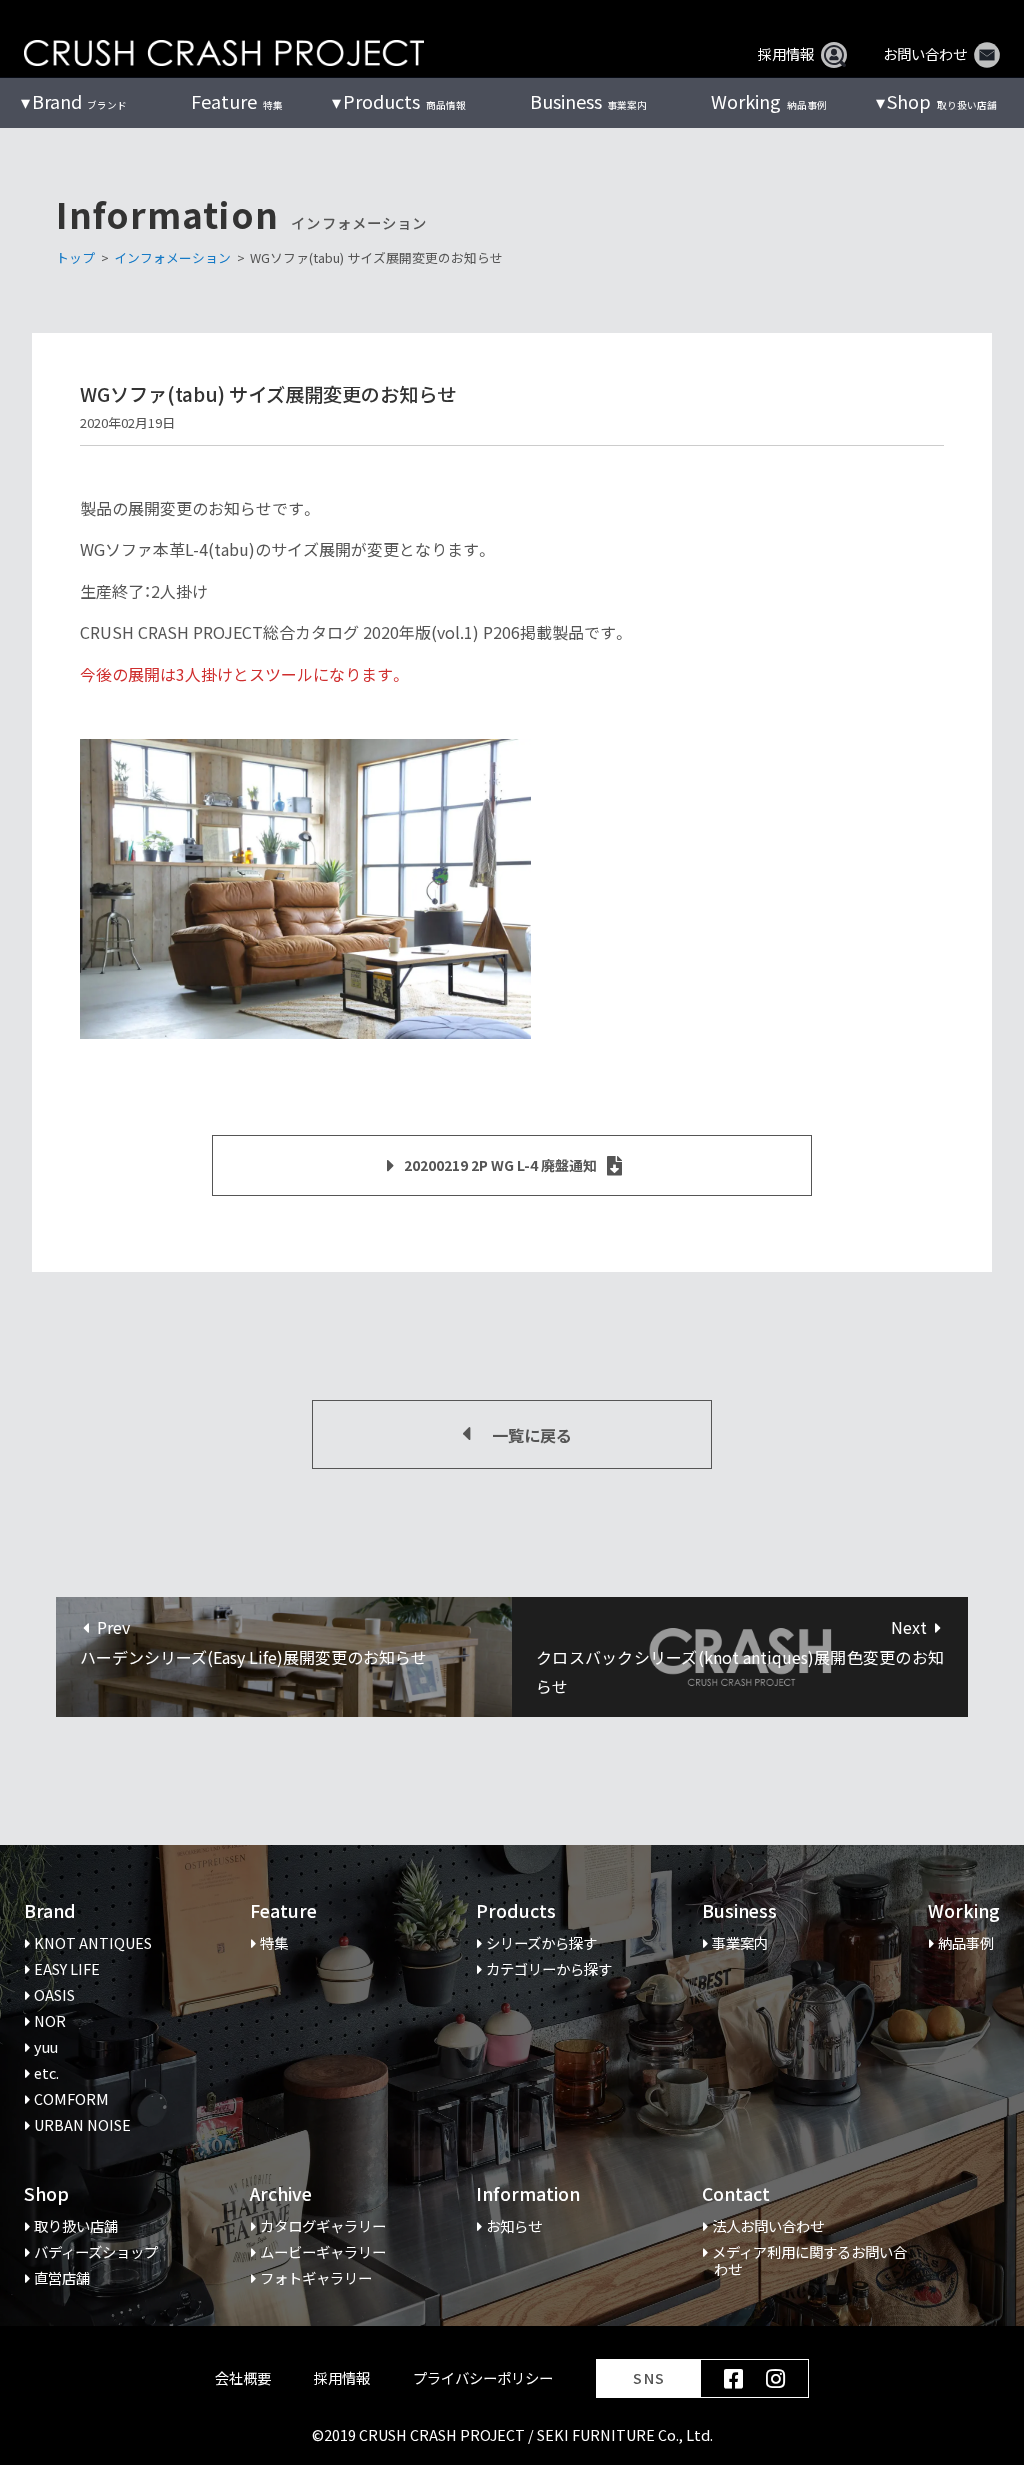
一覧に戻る (532, 1435)
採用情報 (786, 54)
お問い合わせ (925, 54)
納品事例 (768, 101)
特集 (236, 101)
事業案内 (588, 101)
